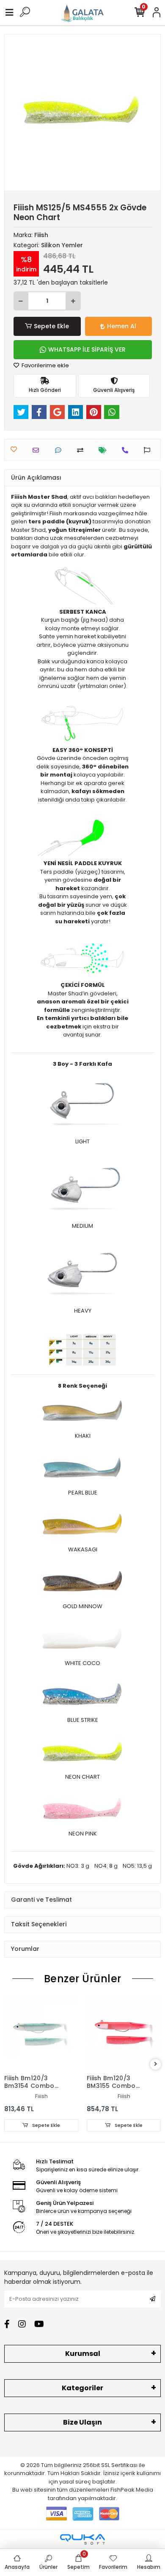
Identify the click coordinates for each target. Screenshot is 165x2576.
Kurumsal (83, 2354)
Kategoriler (82, 2388)
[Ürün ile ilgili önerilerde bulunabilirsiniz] (149, 450)
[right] (156, 2064)
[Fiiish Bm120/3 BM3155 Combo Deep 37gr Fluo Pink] (124, 2033)
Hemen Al (122, 326)
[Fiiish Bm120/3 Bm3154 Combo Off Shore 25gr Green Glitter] (41, 2033)
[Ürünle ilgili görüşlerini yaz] (60, 450)
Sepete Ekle (51, 326)
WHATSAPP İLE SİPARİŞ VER (87, 349)
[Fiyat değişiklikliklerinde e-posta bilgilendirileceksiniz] (105, 450)
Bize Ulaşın (82, 2422)
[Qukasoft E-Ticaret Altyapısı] (82, 2539)
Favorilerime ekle (45, 365)
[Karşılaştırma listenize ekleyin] (82, 450)
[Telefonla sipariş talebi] (127, 450)
